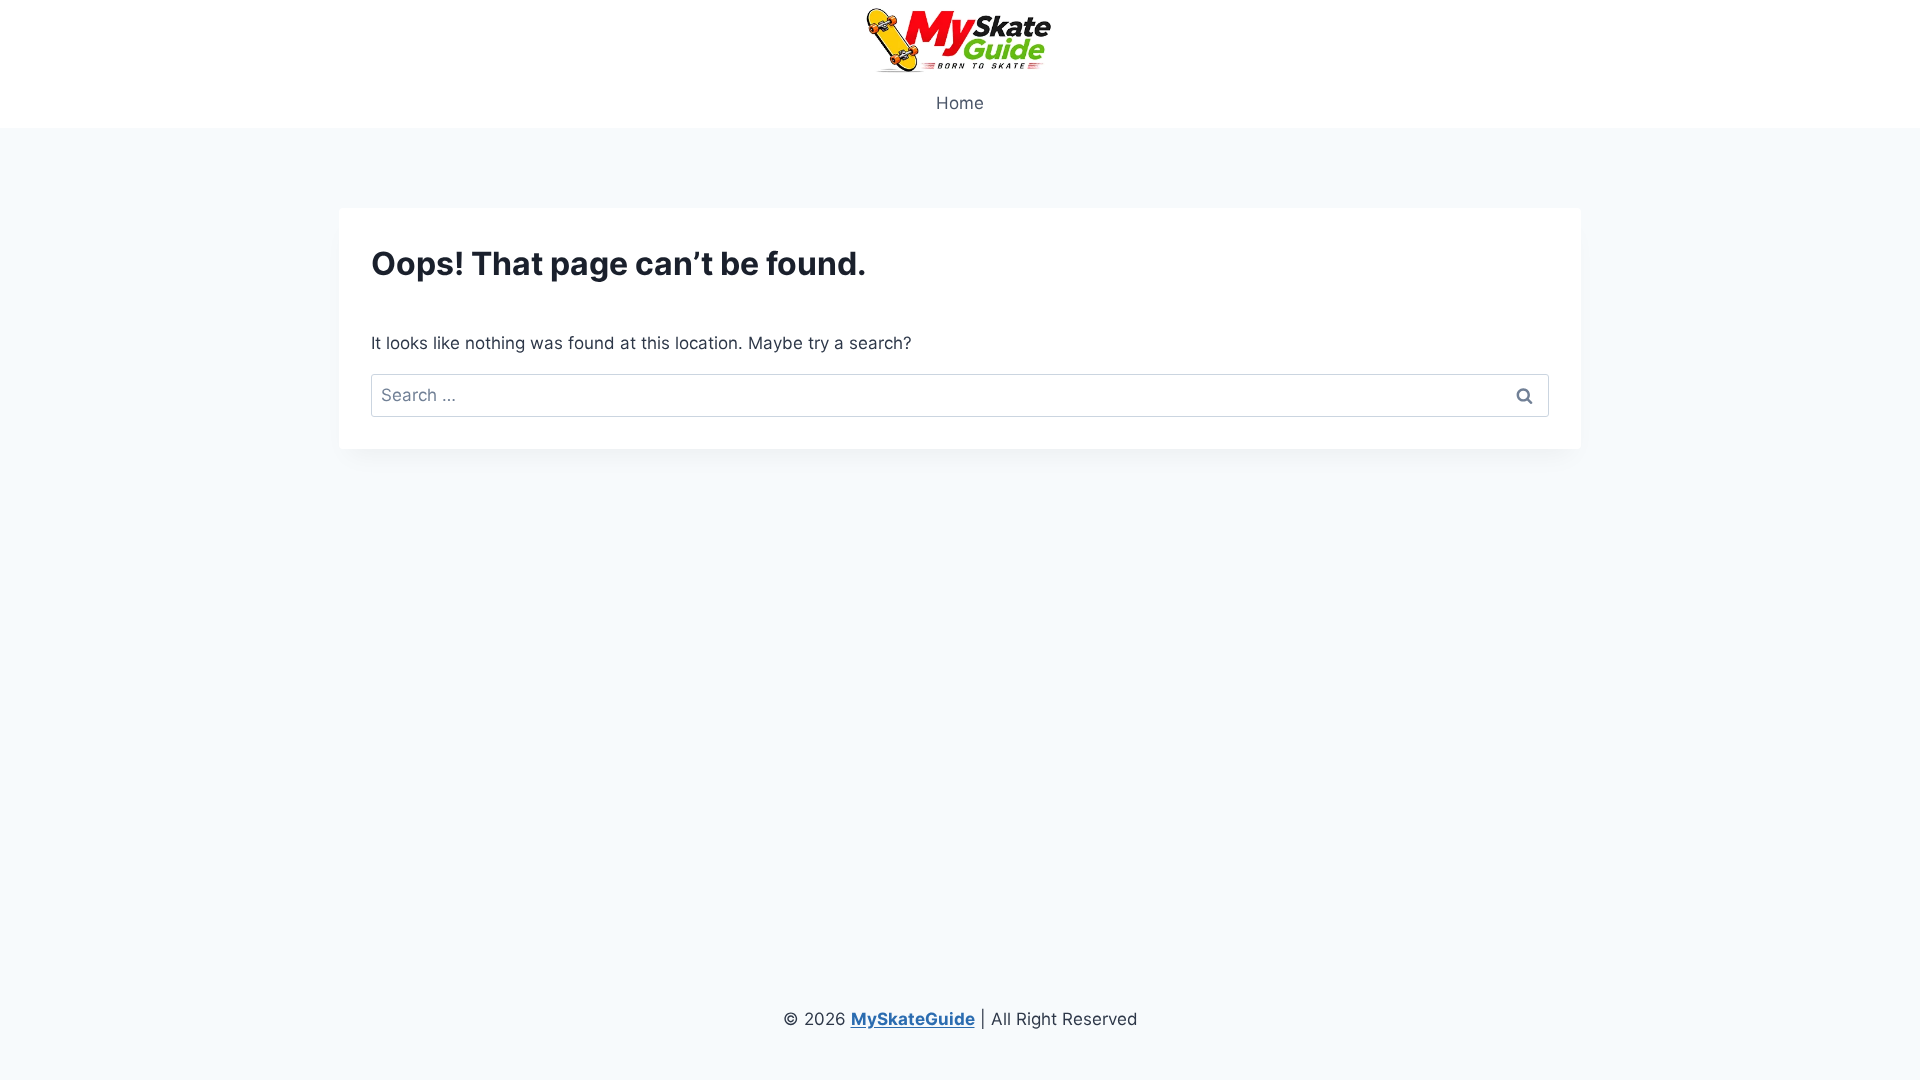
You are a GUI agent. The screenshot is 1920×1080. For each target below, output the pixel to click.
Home (960, 103)
